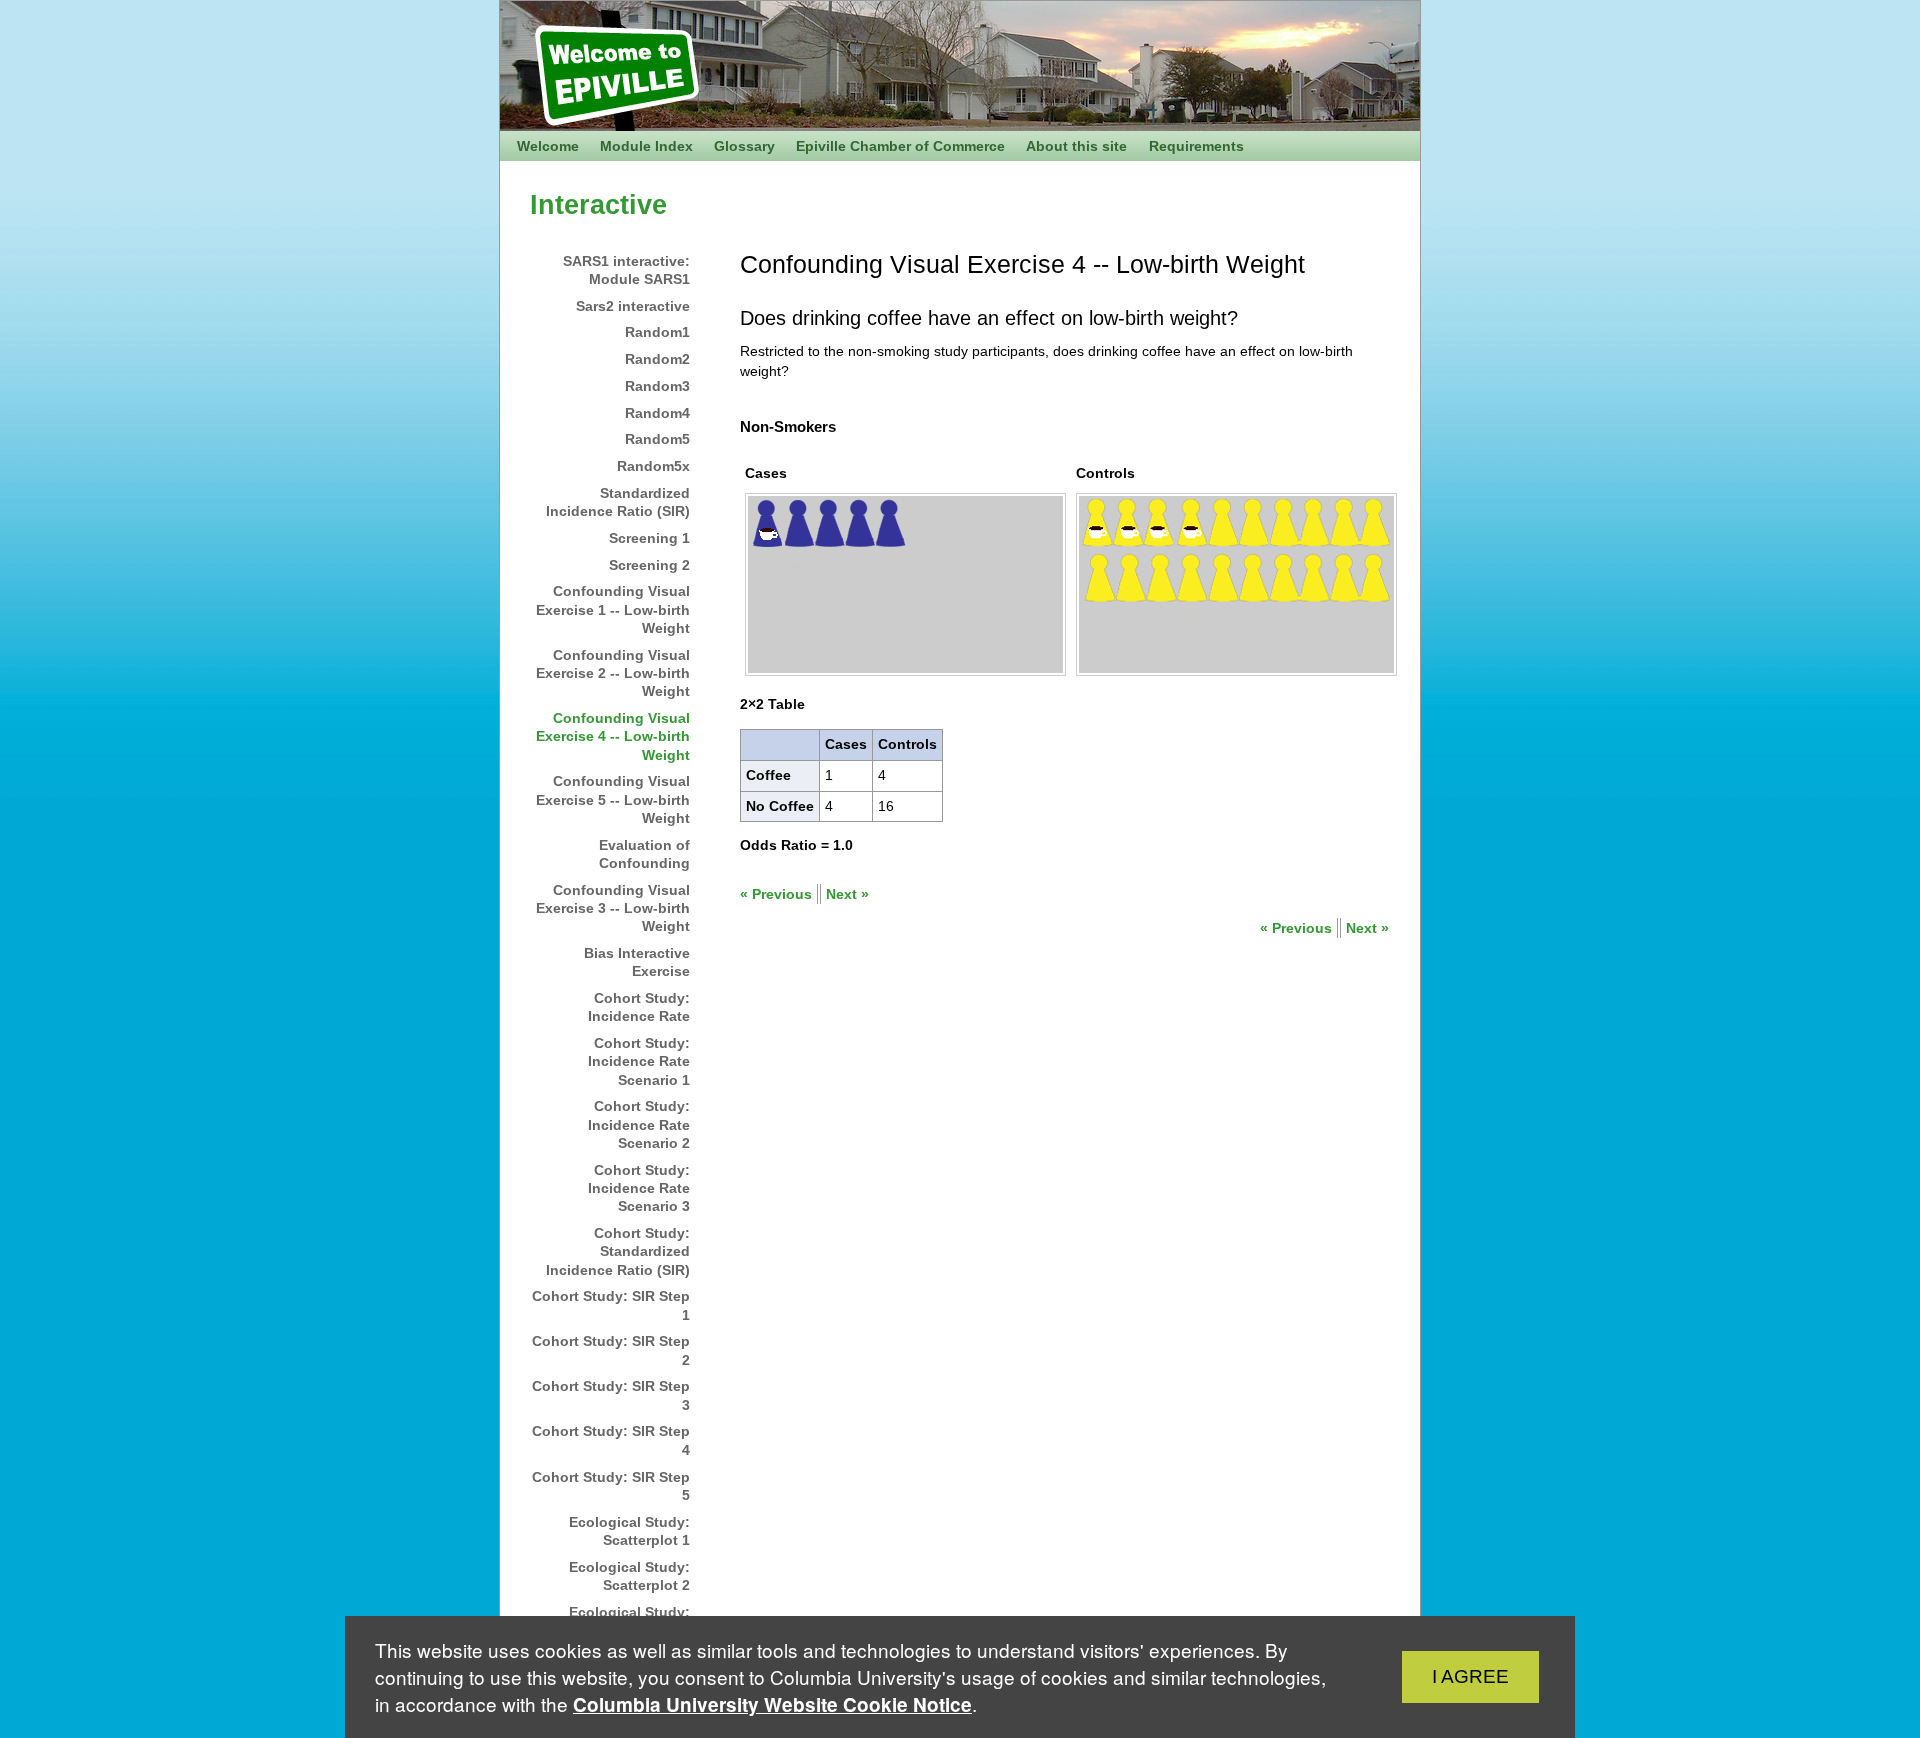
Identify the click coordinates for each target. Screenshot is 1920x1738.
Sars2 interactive (633, 306)
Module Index (646, 146)
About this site (1076, 146)
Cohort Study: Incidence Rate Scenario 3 (639, 1188)
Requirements (1196, 146)
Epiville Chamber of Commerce (900, 146)
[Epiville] (710, 51)
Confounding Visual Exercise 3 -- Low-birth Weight (613, 908)
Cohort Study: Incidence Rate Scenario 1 (639, 1061)
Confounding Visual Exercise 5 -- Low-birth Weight (613, 799)
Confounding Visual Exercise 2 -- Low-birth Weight (613, 673)
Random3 (657, 386)
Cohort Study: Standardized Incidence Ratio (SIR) (618, 1251)
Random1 (657, 332)
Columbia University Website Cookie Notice (772, 1704)
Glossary (744, 146)
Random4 (657, 413)
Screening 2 (649, 565)
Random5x (653, 466)
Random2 (657, 359)
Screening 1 (649, 538)
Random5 (657, 439)
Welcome (548, 146)
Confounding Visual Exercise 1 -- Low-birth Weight (613, 609)
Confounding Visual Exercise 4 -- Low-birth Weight (613, 736)
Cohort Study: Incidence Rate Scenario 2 (639, 1124)
